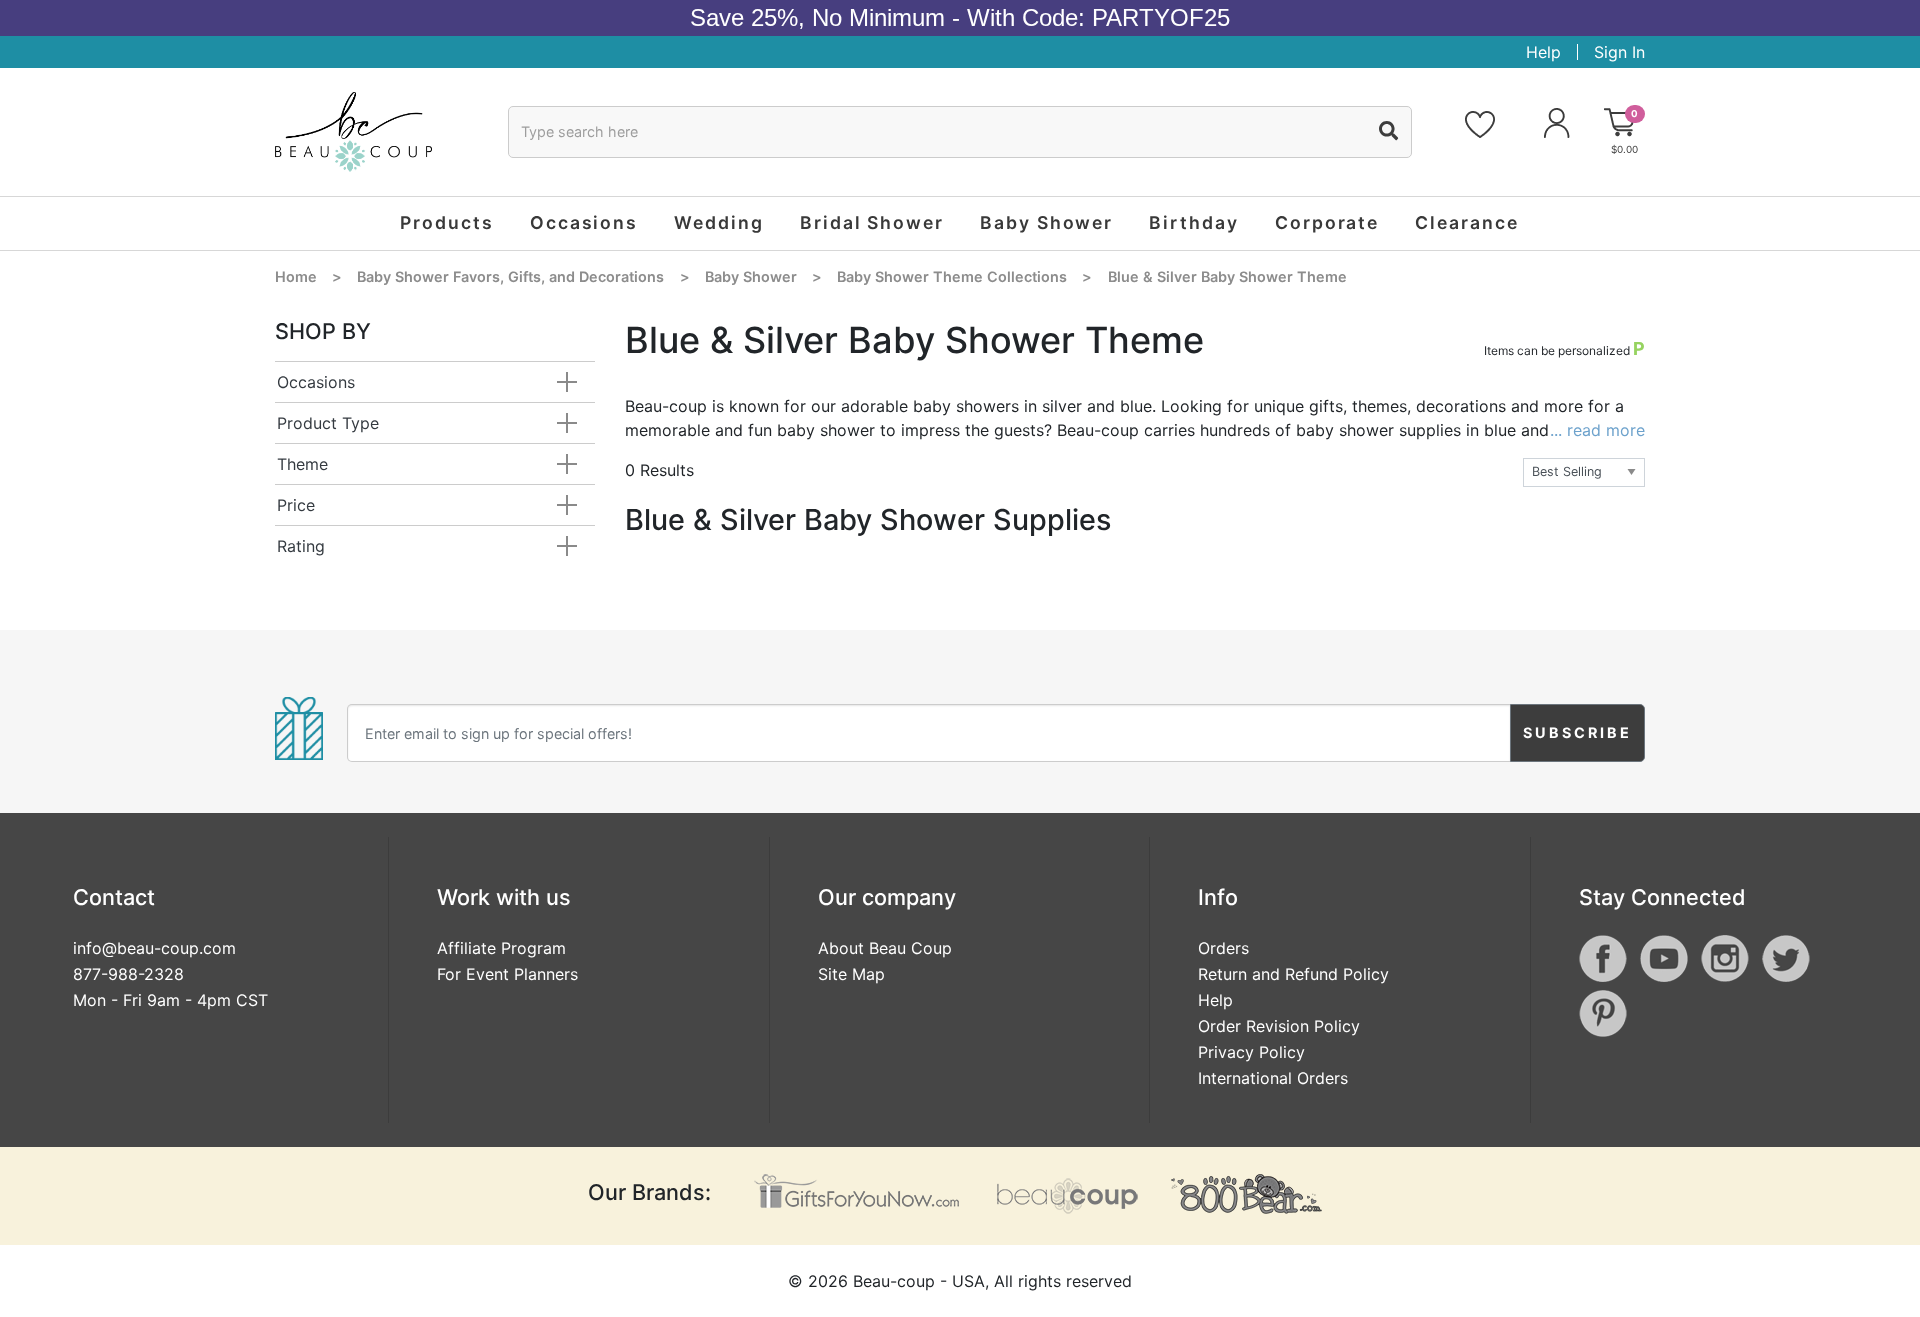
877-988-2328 (128, 974)
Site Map (851, 974)
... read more (1597, 430)
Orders (1223, 948)
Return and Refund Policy (1293, 974)
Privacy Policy (1251, 1052)
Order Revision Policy (1279, 1026)
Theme (302, 464)
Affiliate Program (501, 948)
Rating (301, 546)
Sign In (1619, 52)
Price (296, 505)
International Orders (1273, 1078)
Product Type (328, 423)
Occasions (316, 382)
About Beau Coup (885, 948)
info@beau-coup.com (154, 948)
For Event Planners (507, 974)
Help (1543, 52)
